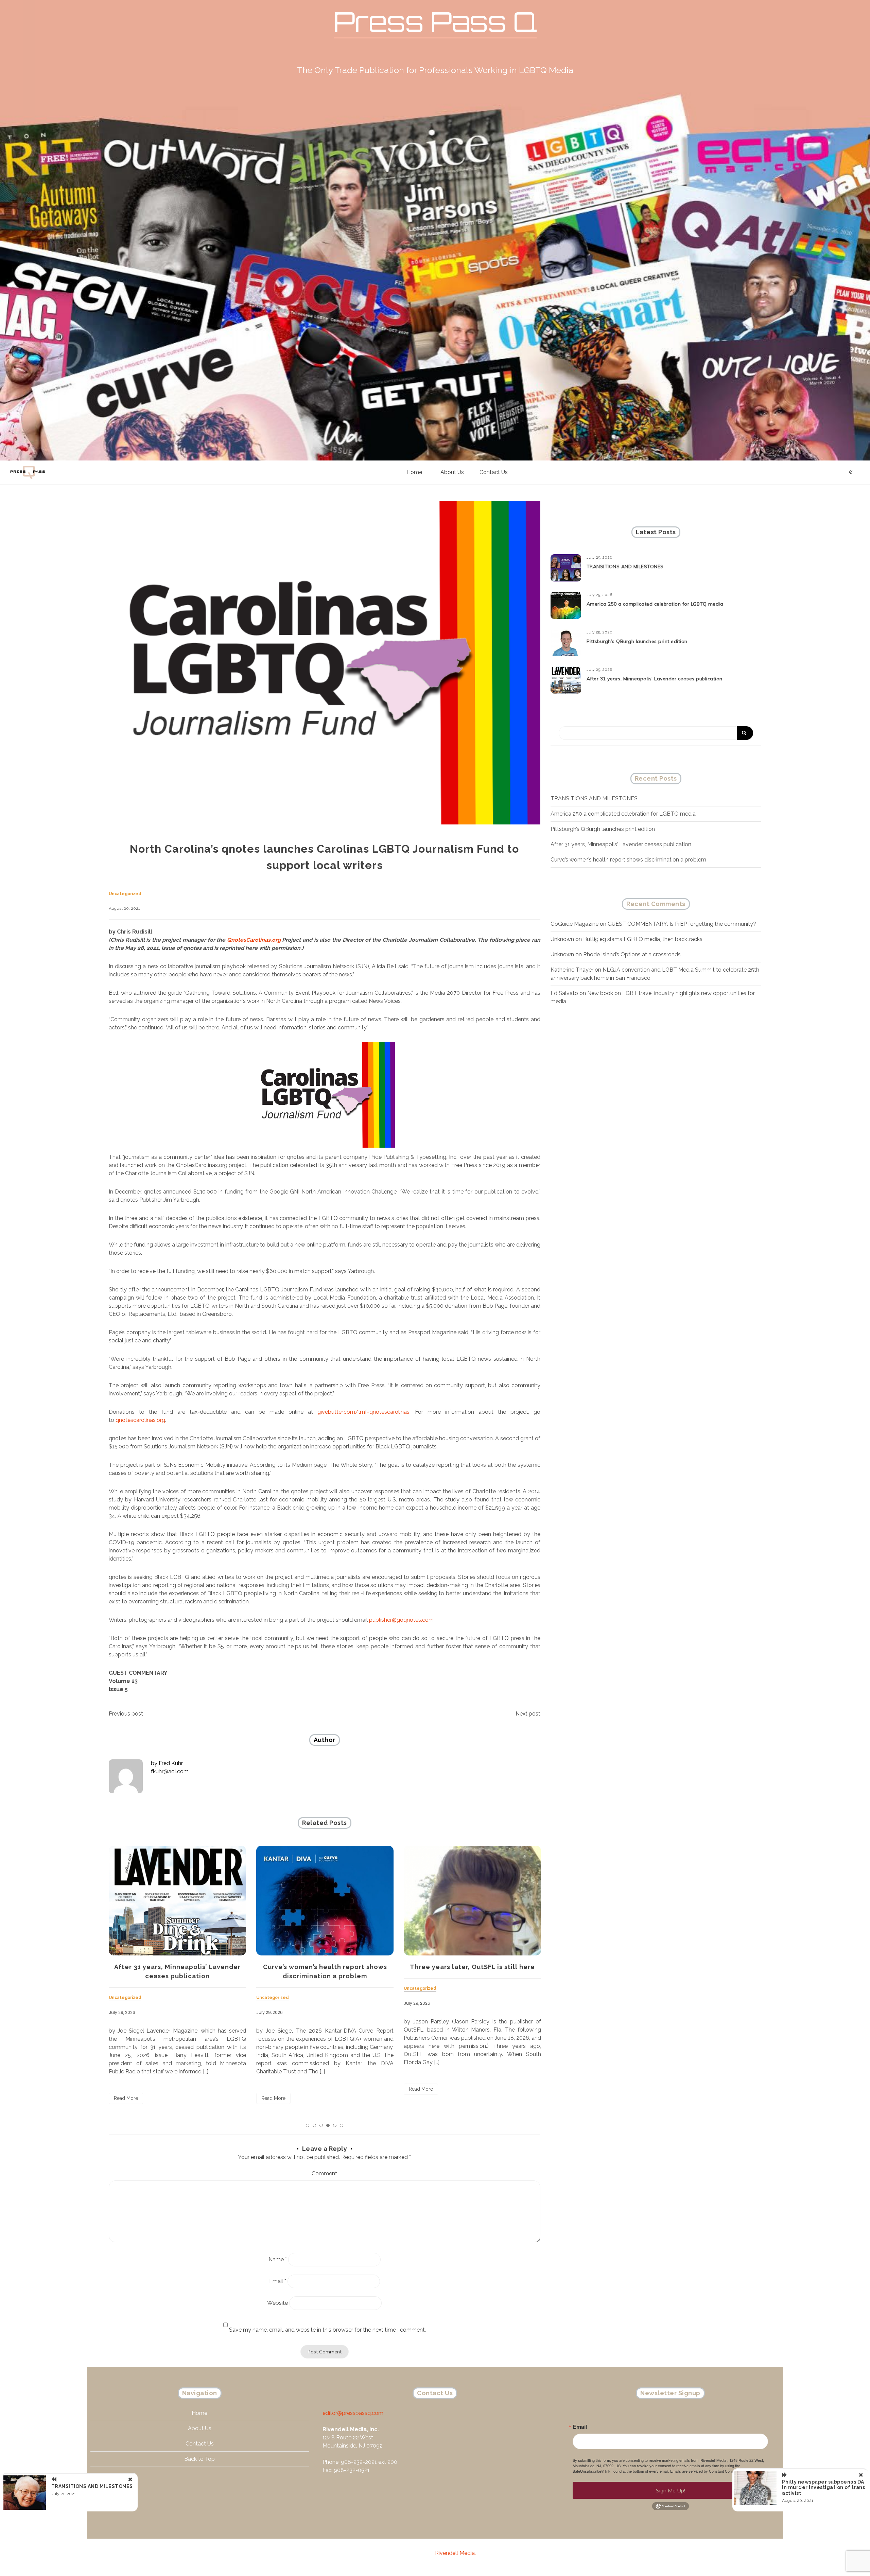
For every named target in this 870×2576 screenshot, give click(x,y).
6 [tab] (342, 2125)
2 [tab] (314, 2125)
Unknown (562, 939)
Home (414, 472)
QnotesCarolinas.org (254, 940)
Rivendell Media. (455, 2553)
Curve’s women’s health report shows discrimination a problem (628, 860)
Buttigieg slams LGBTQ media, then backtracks (643, 939)
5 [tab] (335, 2125)
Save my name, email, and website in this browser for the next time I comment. (327, 2330)
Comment (324, 2173)
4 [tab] (328, 2125)
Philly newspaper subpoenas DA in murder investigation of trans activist (823, 2488)
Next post (528, 1714)
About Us (452, 472)
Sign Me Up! (671, 2490)
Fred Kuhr (171, 1763)
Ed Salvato (564, 993)
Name (278, 2259)
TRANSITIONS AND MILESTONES (473, 1967)
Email (278, 2281)
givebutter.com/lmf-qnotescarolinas (363, 1412)
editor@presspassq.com (353, 2413)
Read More (126, 2098)
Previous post (126, 1714)
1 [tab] (308, 2125)
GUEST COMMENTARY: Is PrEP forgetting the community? (682, 924)
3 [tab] (321, 2125)
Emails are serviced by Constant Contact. (704, 2471)
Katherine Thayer (572, 970)
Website (277, 2303)
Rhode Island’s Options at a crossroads (632, 954)
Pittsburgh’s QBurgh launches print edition (637, 641)
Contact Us (494, 472)
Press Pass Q (435, 22)
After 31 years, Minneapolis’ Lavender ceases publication (655, 679)
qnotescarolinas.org (140, 1420)
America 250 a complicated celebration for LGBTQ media (655, 604)
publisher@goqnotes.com (401, 1620)
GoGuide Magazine (575, 924)
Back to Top (199, 2459)
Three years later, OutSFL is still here (325, 1967)
